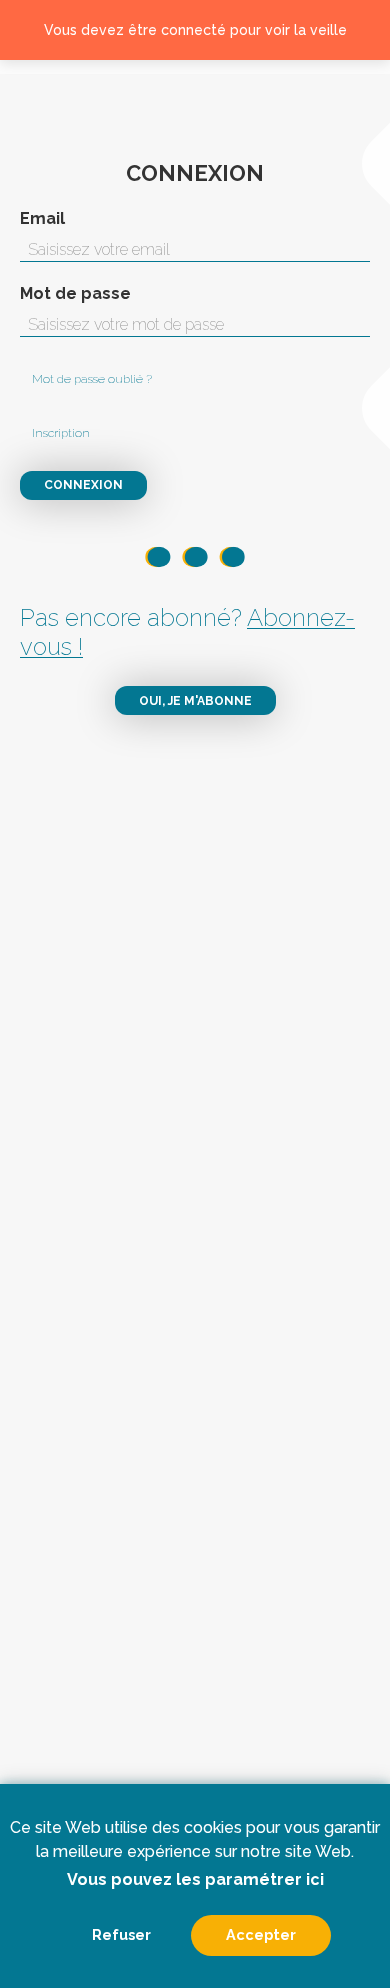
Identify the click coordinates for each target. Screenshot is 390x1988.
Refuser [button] (121, 1934)
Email (42, 219)
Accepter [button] (261, 1934)
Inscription (61, 433)
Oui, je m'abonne (195, 701)
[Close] (362, 30)
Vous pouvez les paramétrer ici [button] (195, 1879)
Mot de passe (75, 294)
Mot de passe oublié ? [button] (92, 379)
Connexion (83, 485)
